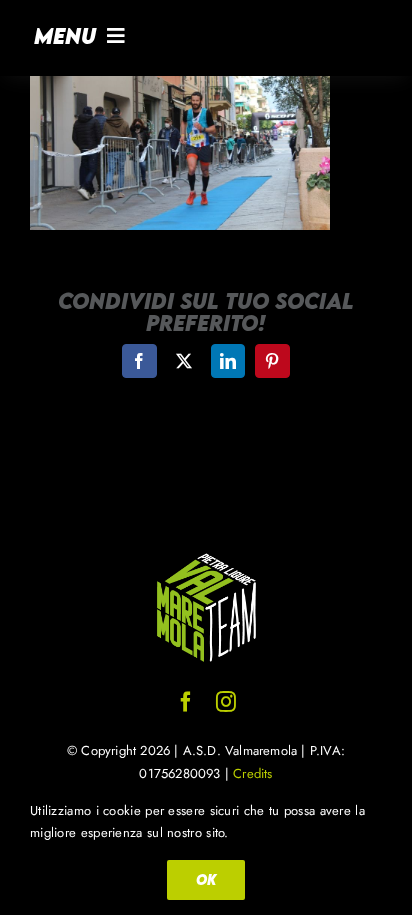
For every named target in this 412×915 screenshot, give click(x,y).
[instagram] (226, 702)
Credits (252, 773)
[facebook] (186, 702)
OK (206, 879)
